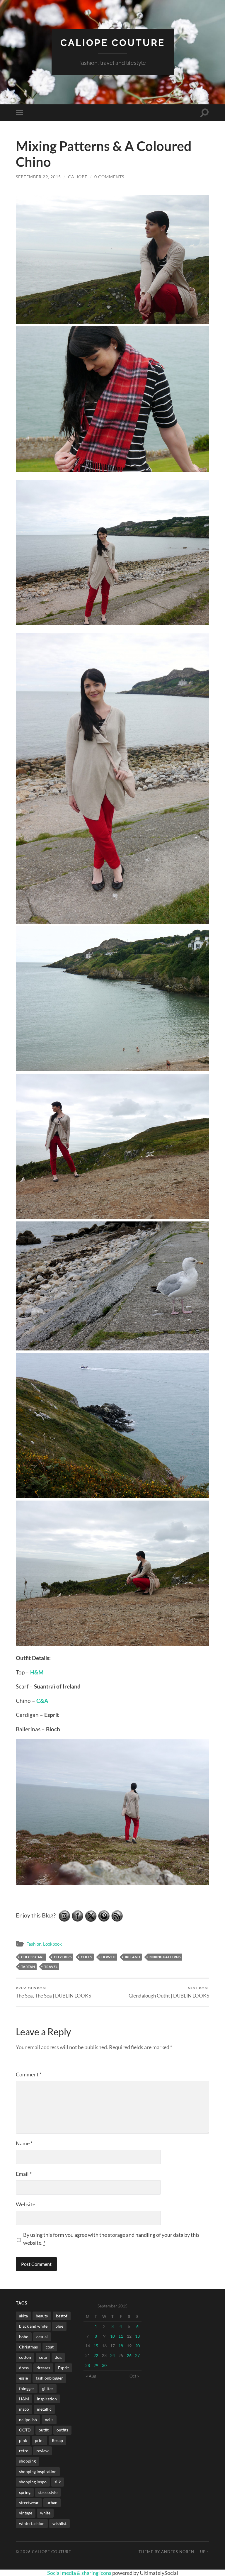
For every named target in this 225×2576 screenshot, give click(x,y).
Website (25, 2204)
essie (23, 2378)
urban (52, 2503)
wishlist (59, 2523)
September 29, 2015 (38, 177)
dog (58, 2357)
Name (24, 2143)
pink (23, 2440)
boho (24, 2337)
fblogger (27, 2389)
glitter (48, 2389)
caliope (78, 177)
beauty (42, 2316)
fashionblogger (49, 2378)
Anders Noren (178, 2552)
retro (24, 2451)
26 (129, 2355)
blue (59, 2326)
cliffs (86, 1957)
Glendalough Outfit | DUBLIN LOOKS (169, 1992)
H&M (37, 1672)
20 (137, 2346)
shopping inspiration (38, 2471)
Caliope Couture (113, 43)
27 (137, 2355)
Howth (108, 1957)
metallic (44, 2409)
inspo (24, 2409)
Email (24, 2174)
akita (23, 2316)
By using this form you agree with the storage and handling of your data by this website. (111, 2239)
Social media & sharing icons (80, 2573)
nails (49, 2420)
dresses (43, 2368)
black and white (33, 2326)
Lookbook (52, 1944)
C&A (42, 1701)
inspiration (47, 2399)
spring (25, 2492)
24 (112, 2355)
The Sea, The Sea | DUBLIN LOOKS (53, 1992)
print (39, 2440)
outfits (62, 2430)
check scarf (33, 1957)
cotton (25, 2357)
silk (58, 2482)
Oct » (134, 2376)
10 (112, 2336)
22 (96, 2355)
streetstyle (48, 2492)
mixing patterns (165, 1957)
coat (50, 2347)
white (45, 2513)
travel (51, 1967)
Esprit (63, 2368)
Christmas (28, 2347)
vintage (26, 2513)
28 (88, 2365)
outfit (44, 2430)
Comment (29, 2074)
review (42, 2451)
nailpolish (28, 2420)
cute (43, 2357)
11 (121, 2336)
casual (42, 2337)
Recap (57, 2440)
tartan (28, 1967)
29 (96, 2365)
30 (104, 2365)
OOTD (25, 2430)
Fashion (34, 1944)
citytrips (63, 1957)
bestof (62, 2316)
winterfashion (32, 2523)
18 (121, 2346)
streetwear (29, 2503)
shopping (27, 2461)
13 (137, 2336)
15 (96, 2346)
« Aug (91, 2376)
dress (24, 2368)
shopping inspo (33, 2482)
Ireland (132, 1957)
